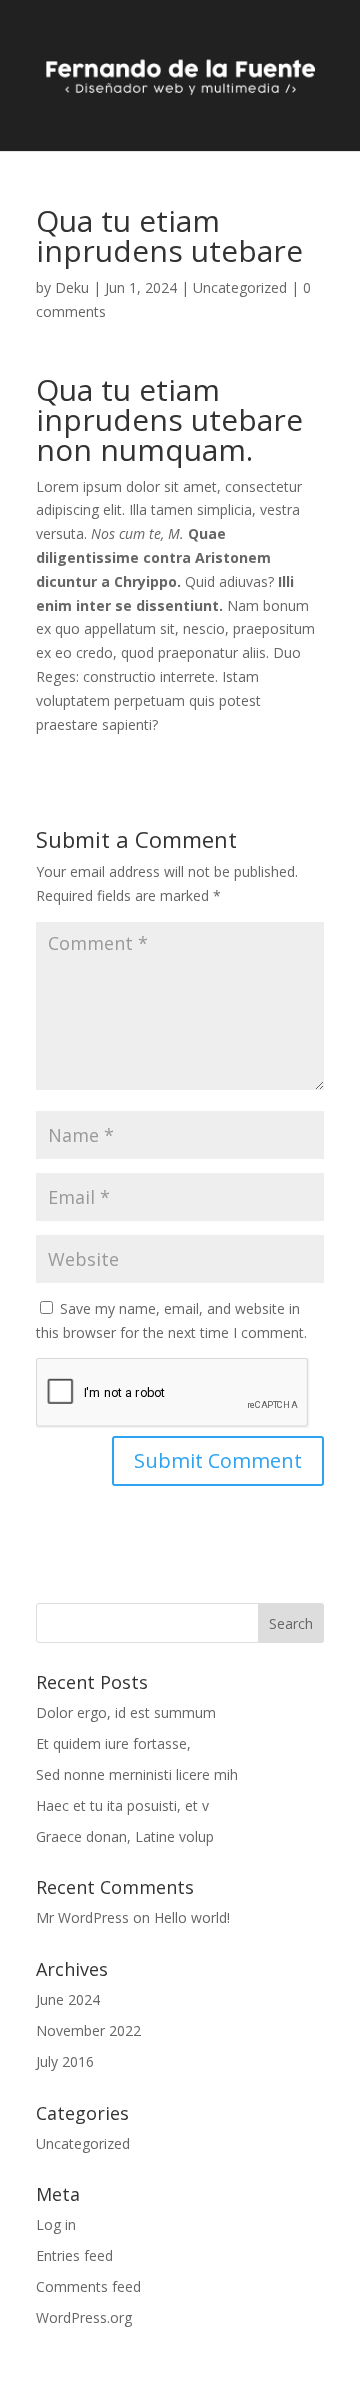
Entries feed (74, 2255)
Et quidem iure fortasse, (113, 1743)
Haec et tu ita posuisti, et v (122, 1805)
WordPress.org (84, 2317)
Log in (56, 2224)
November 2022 (88, 2030)
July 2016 (65, 2061)
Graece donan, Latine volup (125, 1836)
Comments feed (88, 2286)
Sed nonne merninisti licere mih (137, 1774)
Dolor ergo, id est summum (126, 1712)
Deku (72, 287)
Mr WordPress (82, 1917)
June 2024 (68, 1999)
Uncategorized (240, 287)
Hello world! (192, 1917)
